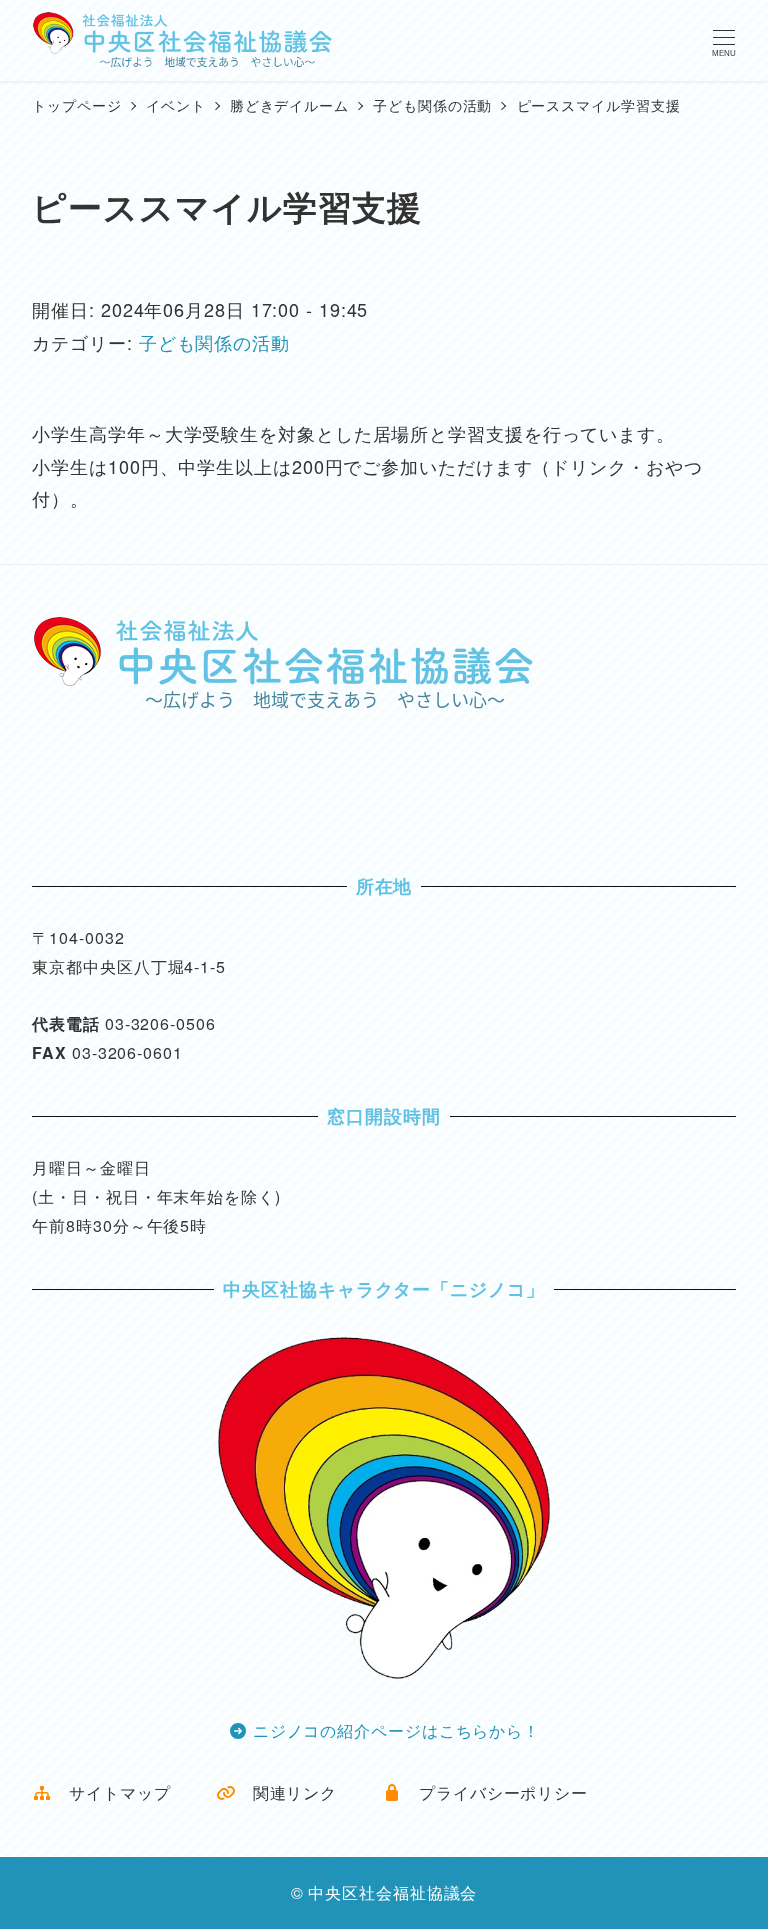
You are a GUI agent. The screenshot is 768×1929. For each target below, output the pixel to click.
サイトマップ (111, 1792)
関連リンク (286, 1792)
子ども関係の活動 (214, 342)
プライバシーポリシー (495, 1792)
